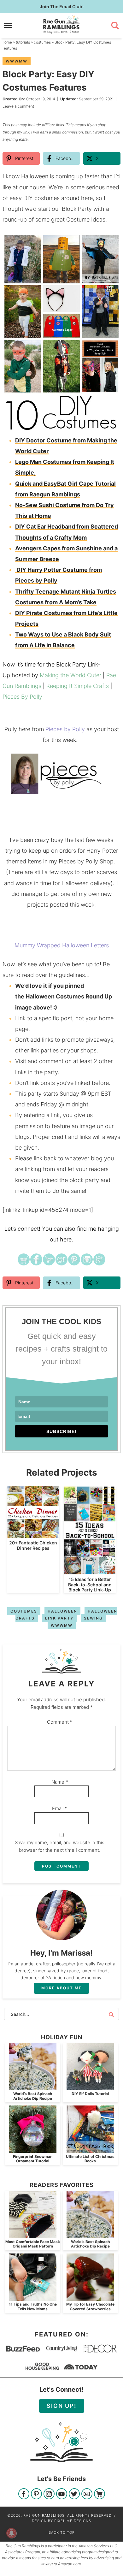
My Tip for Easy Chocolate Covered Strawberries (90, 2306)
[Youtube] (62, 2494)
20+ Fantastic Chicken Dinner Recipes (33, 1545)
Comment (60, 1722)
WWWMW (17, 61)
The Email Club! (62, 6)
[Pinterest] (36, 2494)
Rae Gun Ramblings (62, 24)
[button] (111, 242)
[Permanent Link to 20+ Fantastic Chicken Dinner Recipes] (33, 1535)
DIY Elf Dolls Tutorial (90, 2094)
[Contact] (87, 2494)
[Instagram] (49, 2494)
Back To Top (62, 2532)
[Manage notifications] (11, 2533)
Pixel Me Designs (73, 2521)
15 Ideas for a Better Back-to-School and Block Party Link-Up (90, 1585)
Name (60, 1782)
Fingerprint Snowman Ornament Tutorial (33, 2159)
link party (59, 1618)
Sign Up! (62, 2406)
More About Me (61, 1988)
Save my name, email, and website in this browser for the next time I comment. (60, 1846)
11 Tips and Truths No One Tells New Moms (33, 2306)
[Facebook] (24, 2494)
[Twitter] (74, 2494)
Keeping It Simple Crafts (78, 686)
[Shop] (100, 2494)
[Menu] (8, 25)
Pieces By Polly (22, 697)
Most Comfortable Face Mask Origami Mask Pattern (33, 2244)
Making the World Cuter (70, 675)
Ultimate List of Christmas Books (90, 2159)
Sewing (93, 1618)
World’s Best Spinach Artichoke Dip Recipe (33, 2096)
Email (60, 1808)
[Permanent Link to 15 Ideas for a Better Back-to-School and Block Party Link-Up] (90, 1571)
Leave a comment (18, 106)
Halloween (62, 1611)
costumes (24, 1611)
